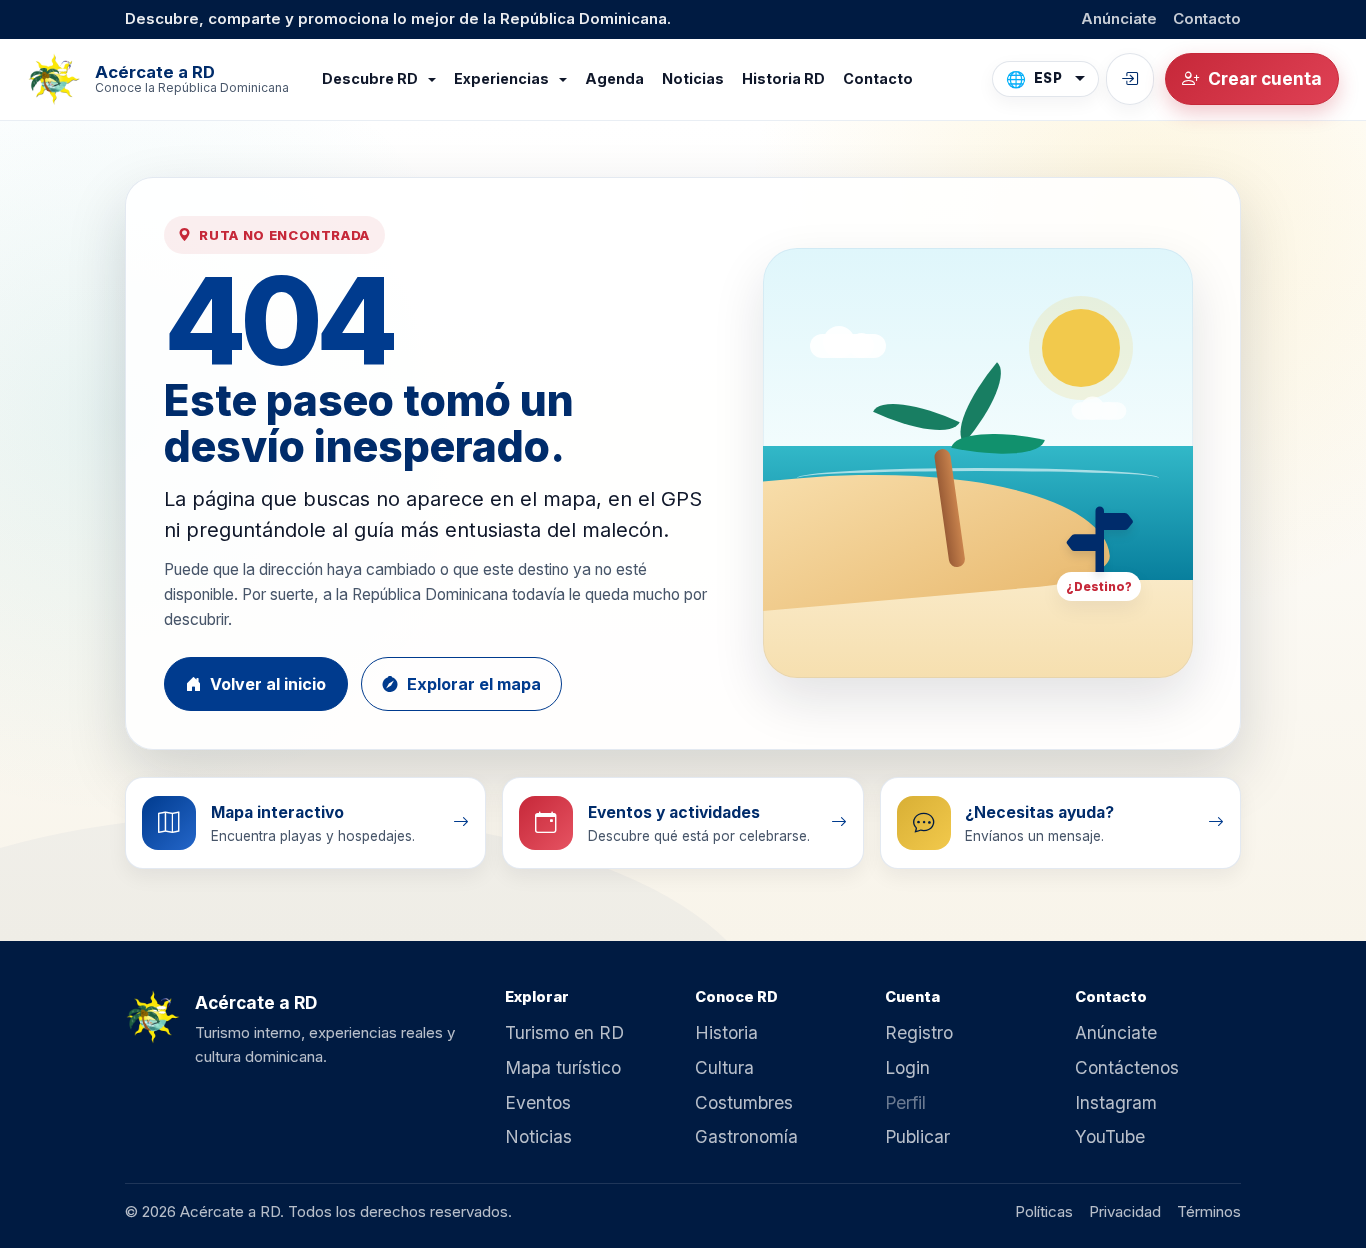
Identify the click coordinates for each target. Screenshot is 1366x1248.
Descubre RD (371, 78)
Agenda (614, 78)
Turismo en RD (564, 1032)
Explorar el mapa (474, 684)
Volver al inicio (268, 684)
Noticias (693, 78)
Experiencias (503, 78)
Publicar (917, 1136)
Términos (1209, 1211)
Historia (726, 1032)
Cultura (724, 1067)
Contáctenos (1127, 1067)
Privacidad (1125, 1211)
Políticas (1044, 1211)
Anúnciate (1119, 18)
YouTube (1110, 1136)
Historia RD (783, 78)
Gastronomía (746, 1136)
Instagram (1116, 1102)
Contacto (1207, 18)
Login (907, 1067)
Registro (919, 1032)
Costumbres (744, 1102)
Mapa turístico (563, 1067)
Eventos (538, 1102)
